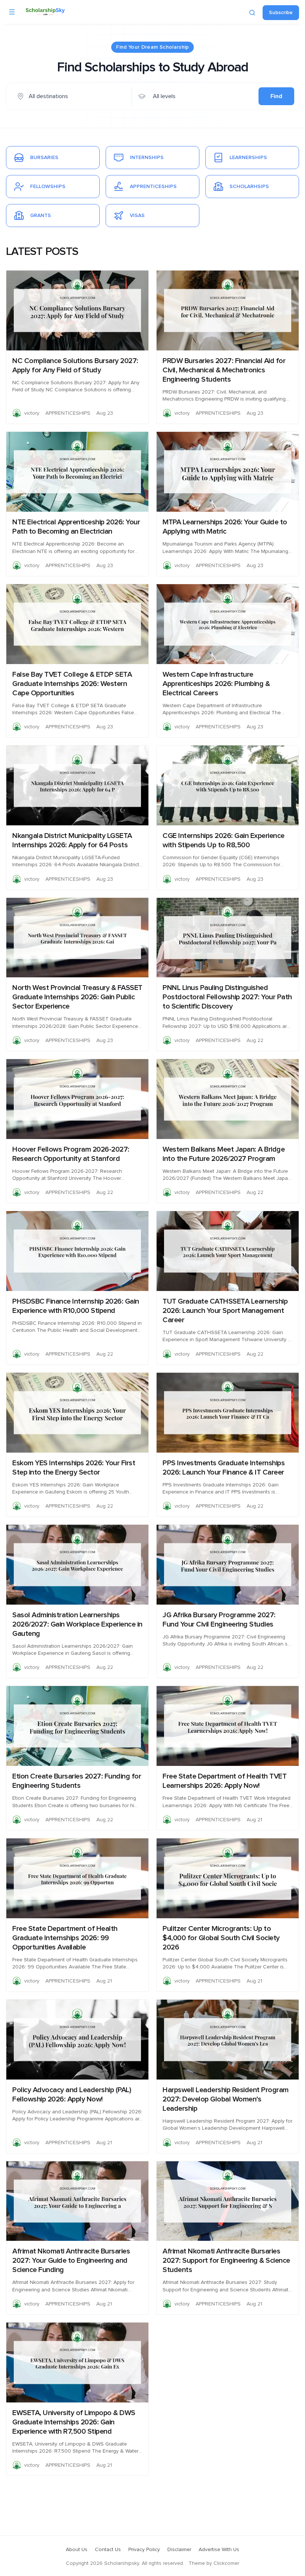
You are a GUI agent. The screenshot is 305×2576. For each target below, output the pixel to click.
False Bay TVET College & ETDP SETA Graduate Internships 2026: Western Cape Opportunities (72, 684)
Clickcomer (226, 2563)
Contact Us (108, 2550)
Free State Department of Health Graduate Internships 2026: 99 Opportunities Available (65, 1938)
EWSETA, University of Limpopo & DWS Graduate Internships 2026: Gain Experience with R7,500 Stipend (74, 2422)
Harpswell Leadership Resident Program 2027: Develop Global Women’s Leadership (226, 2099)
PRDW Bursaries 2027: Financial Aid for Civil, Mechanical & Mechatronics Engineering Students (224, 370)
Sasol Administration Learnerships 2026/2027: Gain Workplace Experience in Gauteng (77, 1624)
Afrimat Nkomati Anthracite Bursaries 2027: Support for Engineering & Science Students (226, 2261)
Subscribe (281, 13)
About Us (77, 2550)
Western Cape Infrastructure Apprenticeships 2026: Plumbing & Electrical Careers (216, 684)
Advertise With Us (219, 2550)
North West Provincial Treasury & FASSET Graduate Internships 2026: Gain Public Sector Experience (77, 997)
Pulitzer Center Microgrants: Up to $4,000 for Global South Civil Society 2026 (221, 1938)
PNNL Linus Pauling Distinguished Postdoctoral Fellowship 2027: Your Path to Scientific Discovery (227, 997)
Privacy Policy (144, 2550)
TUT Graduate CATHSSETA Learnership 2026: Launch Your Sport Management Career (225, 1311)
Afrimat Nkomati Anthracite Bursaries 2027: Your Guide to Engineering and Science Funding (71, 2261)
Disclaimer (179, 2550)
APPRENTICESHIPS (68, 413)
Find (276, 96)
